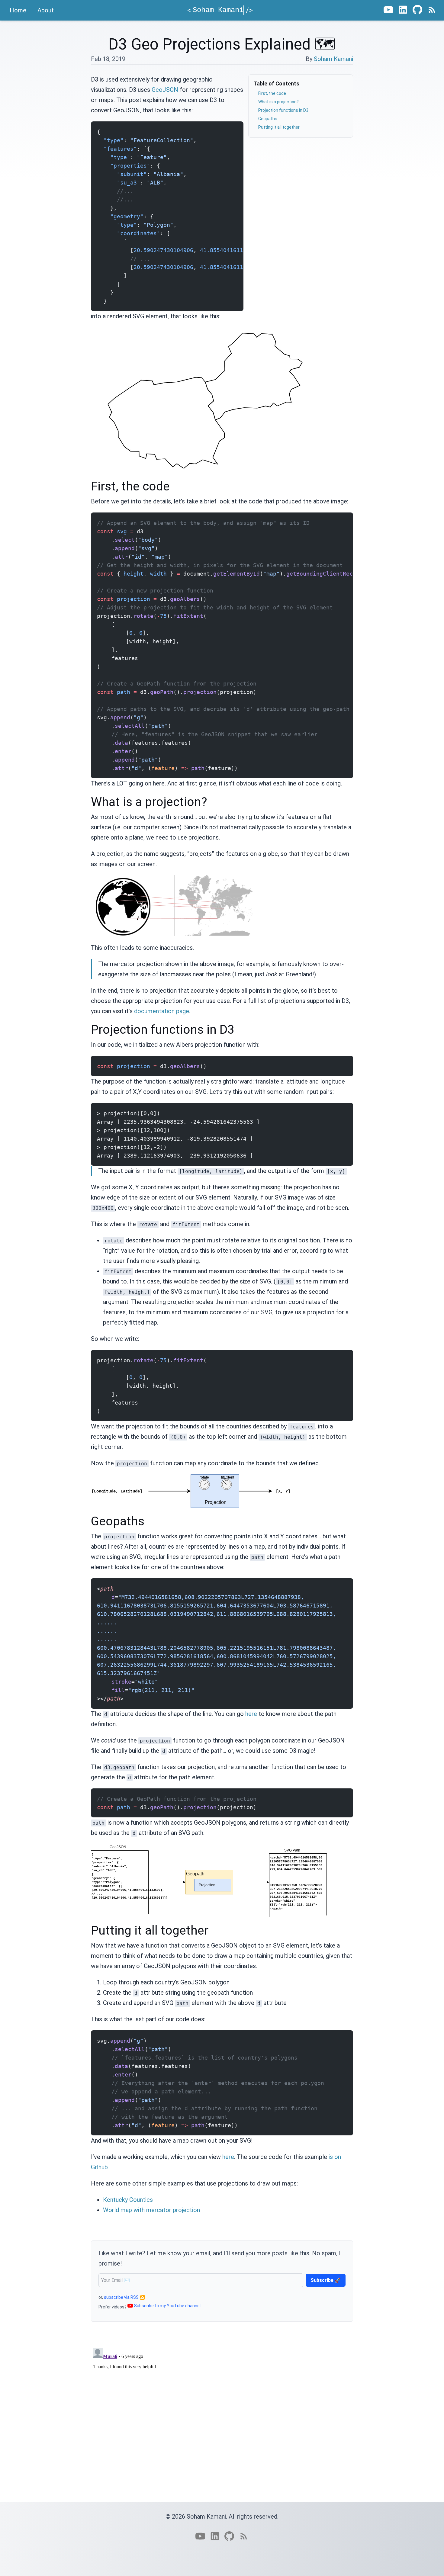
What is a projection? (278, 102)
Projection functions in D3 (283, 110)
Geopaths (268, 119)
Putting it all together (279, 127)
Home (18, 10)
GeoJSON (165, 90)
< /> (220, 10)
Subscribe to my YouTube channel (167, 2306)
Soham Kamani (333, 59)
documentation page (162, 1011)
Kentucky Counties (128, 2200)
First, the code (272, 93)
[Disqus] (222, 2421)
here (251, 1714)
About (46, 10)
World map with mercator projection (151, 2210)
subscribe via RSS (121, 2297)
